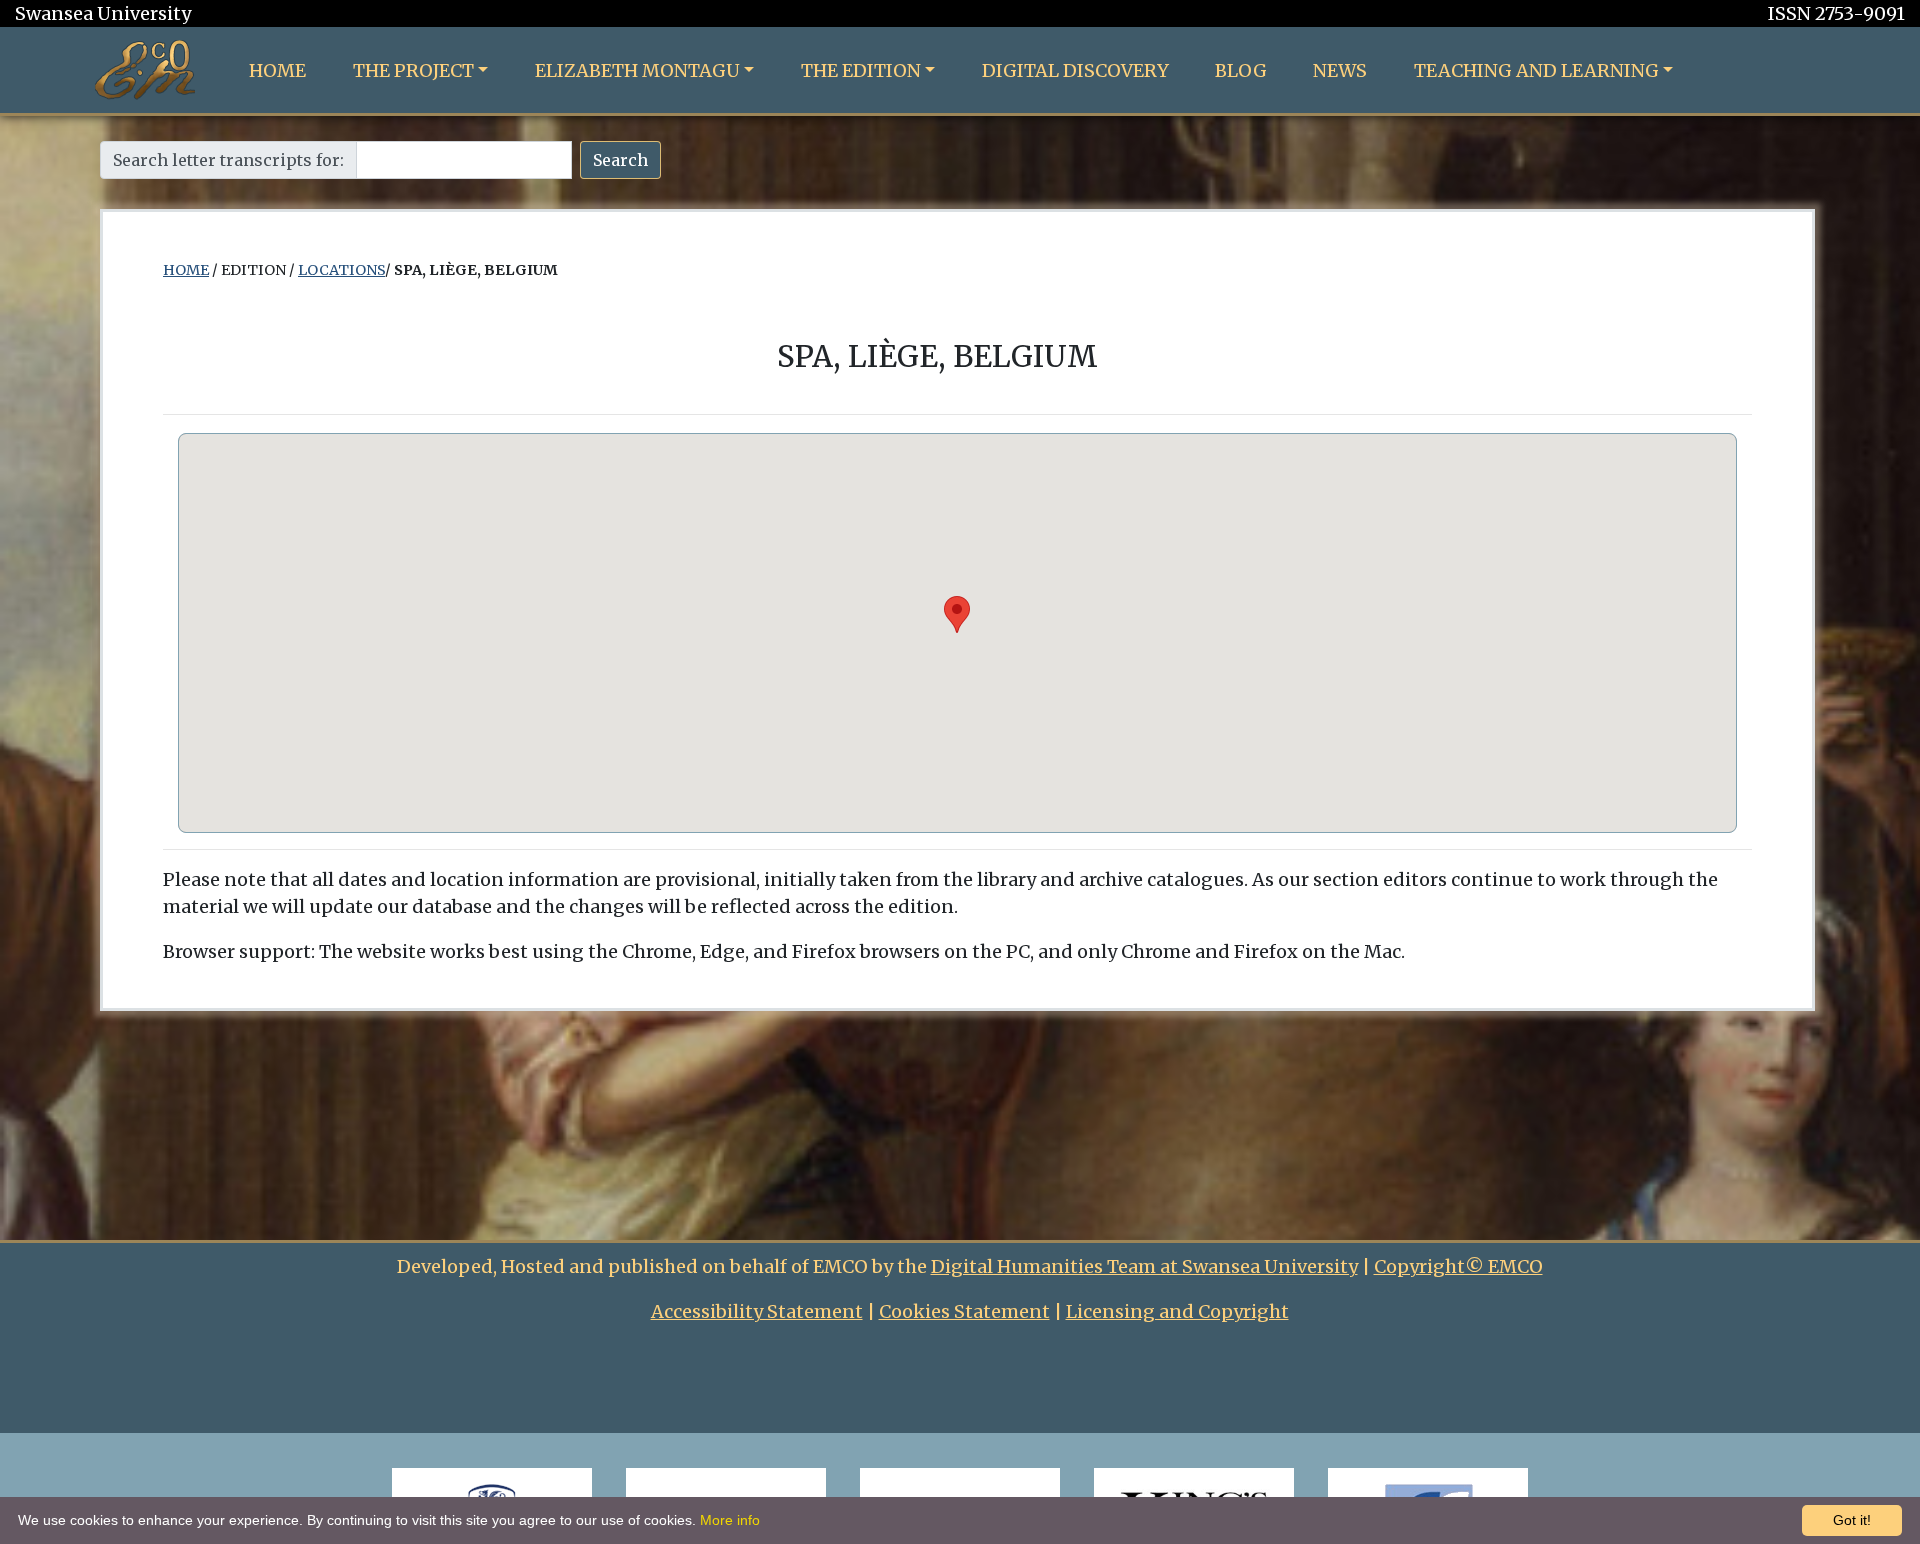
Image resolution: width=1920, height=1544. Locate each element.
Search (620, 160)
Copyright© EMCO (1458, 1266)
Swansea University (103, 13)
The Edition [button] (861, 70)
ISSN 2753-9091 (1836, 13)
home (186, 270)
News (1340, 70)
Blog (1241, 70)
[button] (957, 614)
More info (730, 1520)
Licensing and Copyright (1177, 1311)
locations (341, 270)
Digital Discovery (1075, 70)
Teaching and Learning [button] (1536, 70)
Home (277, 70)
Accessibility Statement (757, 1311)
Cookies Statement (964, 1311)
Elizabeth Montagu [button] (637, 70)
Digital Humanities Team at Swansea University (1144, 1266)
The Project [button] (413, 70)
